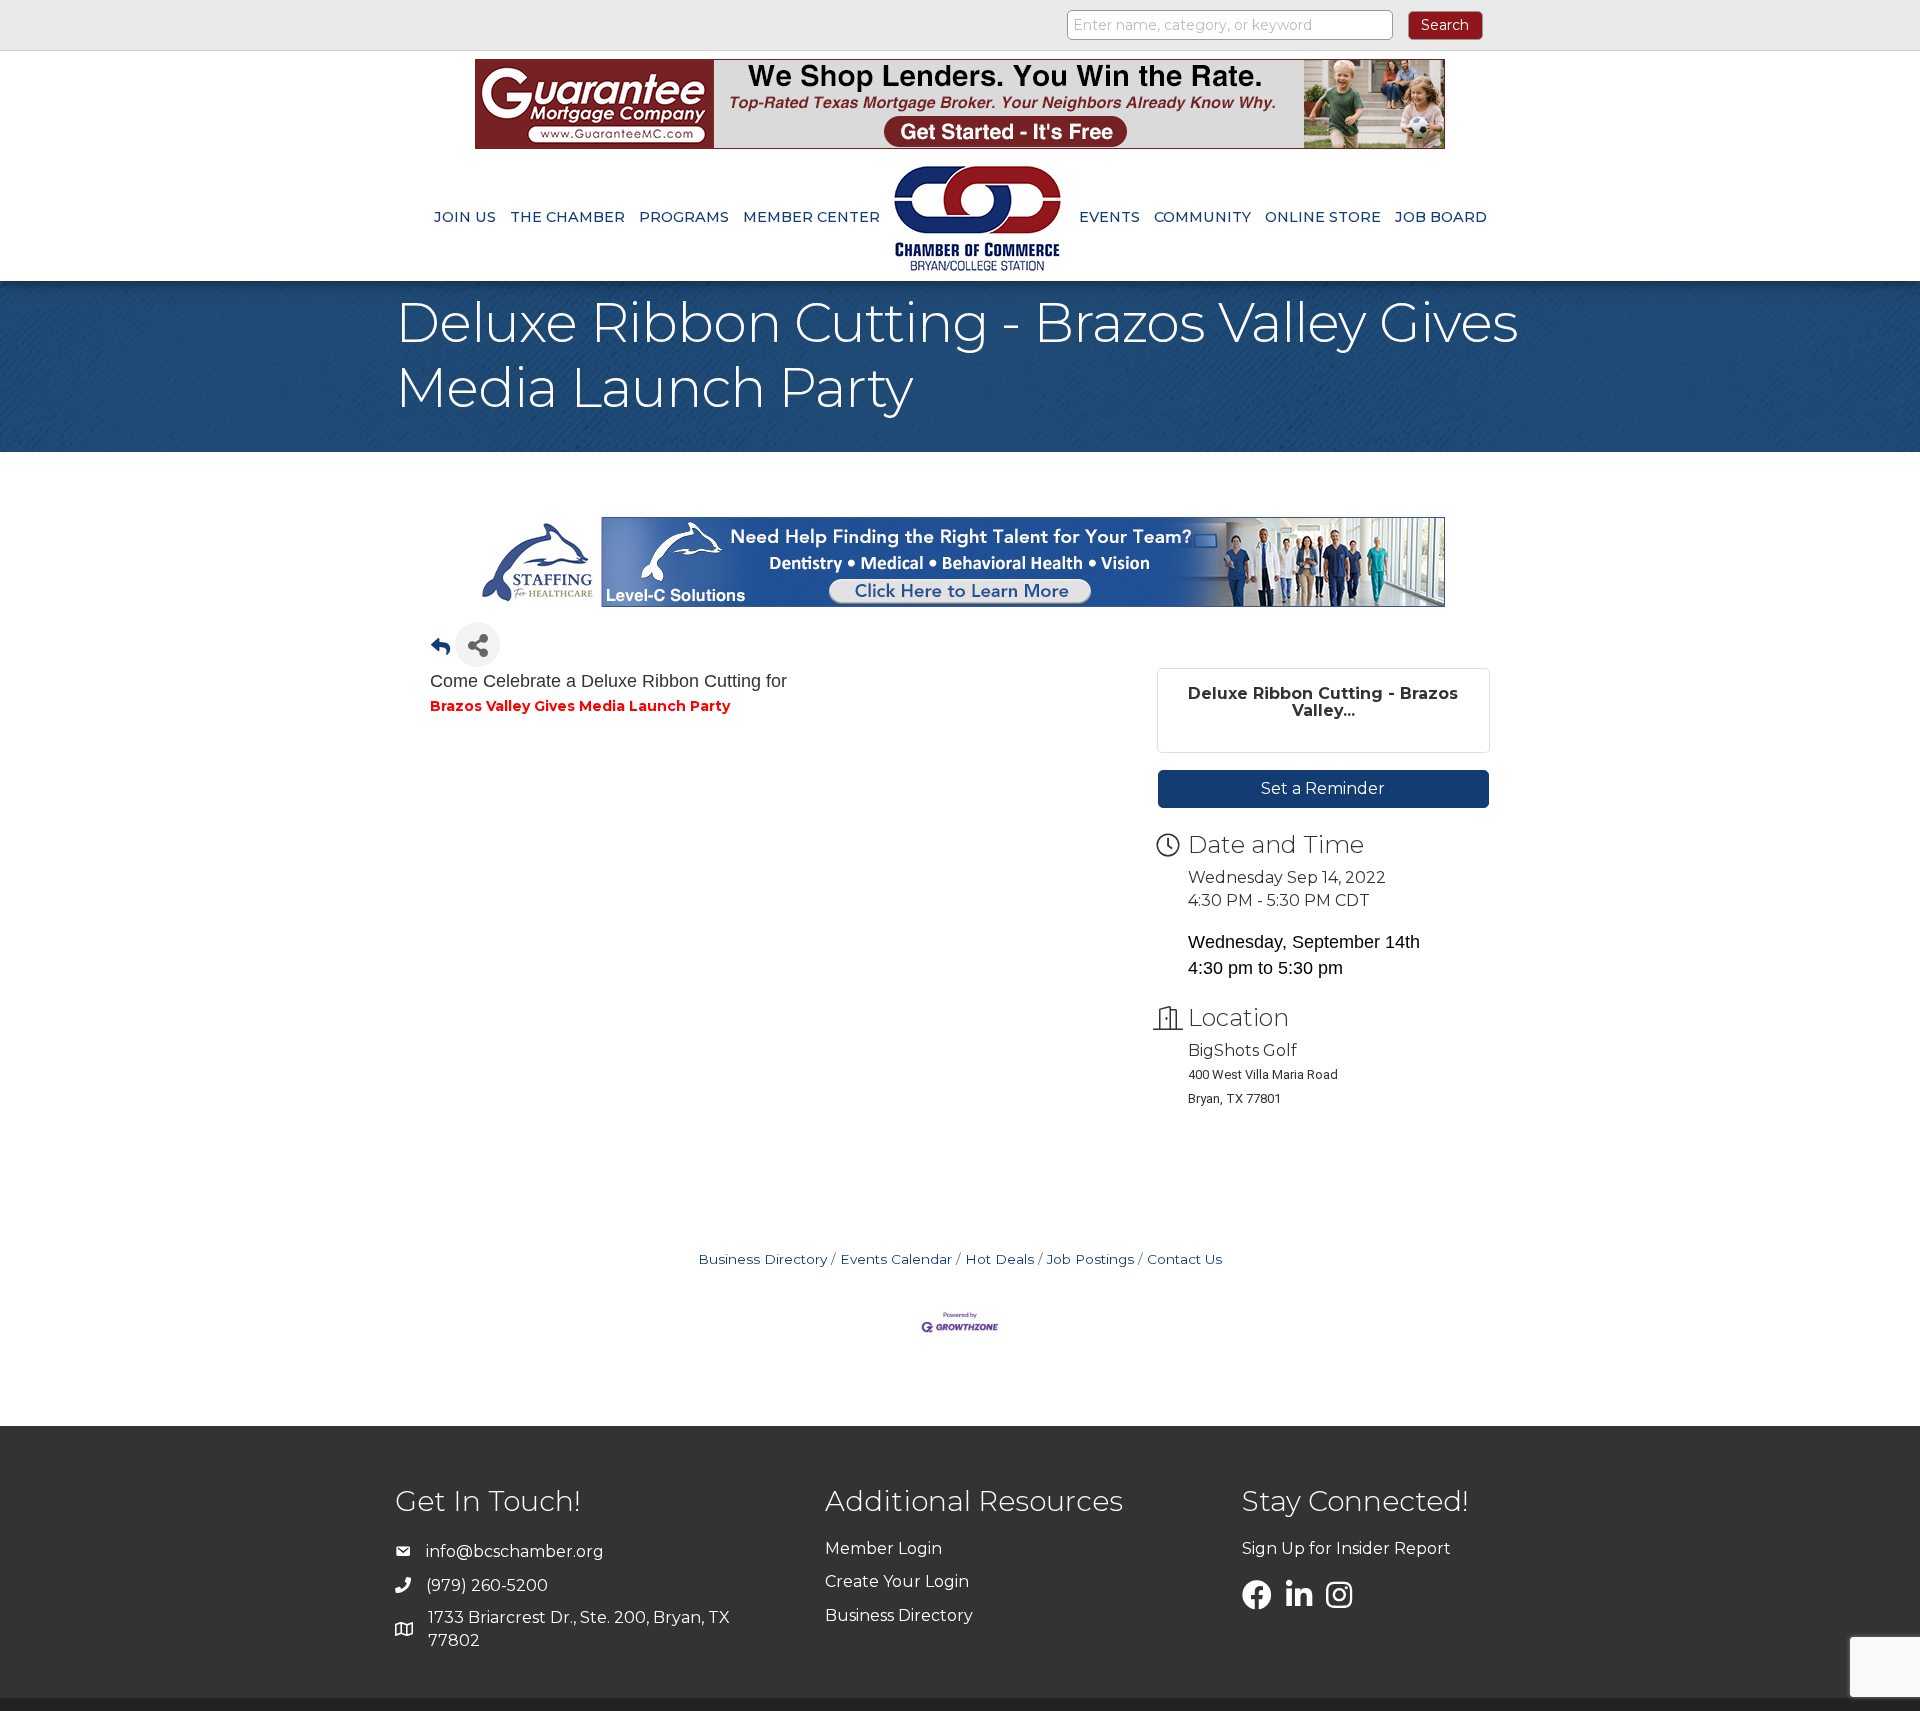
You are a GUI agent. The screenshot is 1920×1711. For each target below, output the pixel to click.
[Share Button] (477, 644)
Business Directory (762, 1259)
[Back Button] (440, 650)
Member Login (883, 1548)
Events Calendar (896, 1259)
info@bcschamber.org (515, 1551)
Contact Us (1184, 1259)
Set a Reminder (1323, 788)
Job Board (1441, 217)
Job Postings (1090, 1259)
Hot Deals (999, 1259)
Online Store (1323, 217)
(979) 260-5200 (487, 1585)
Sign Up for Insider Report (1346, 1548)
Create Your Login (897, 1581)
